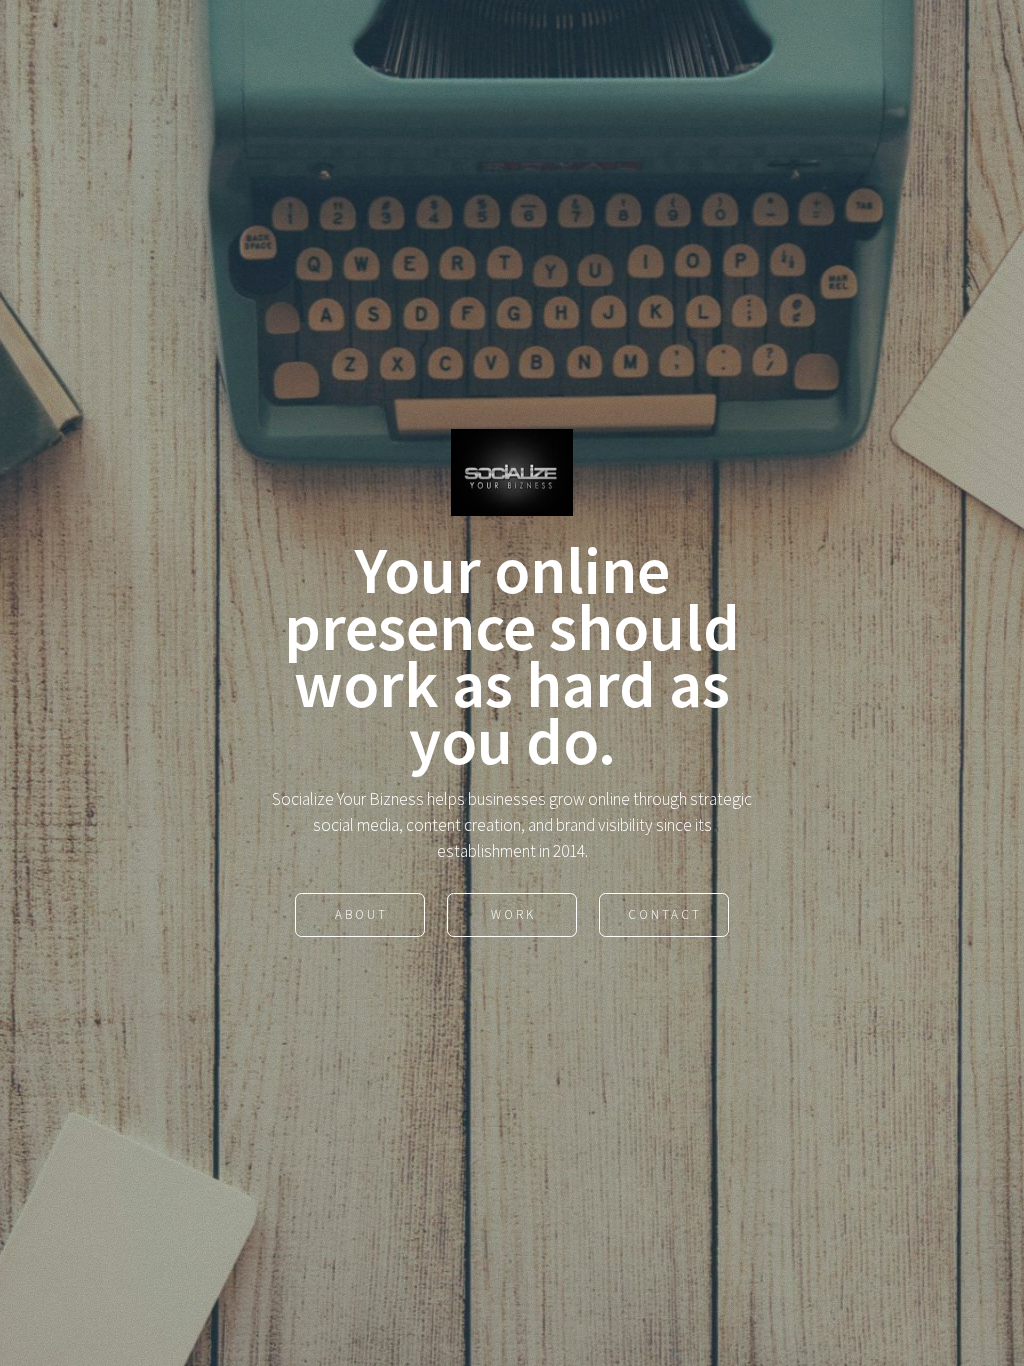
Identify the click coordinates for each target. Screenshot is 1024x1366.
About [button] (361, 914)
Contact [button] (665, 914)
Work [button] (513, 914)
